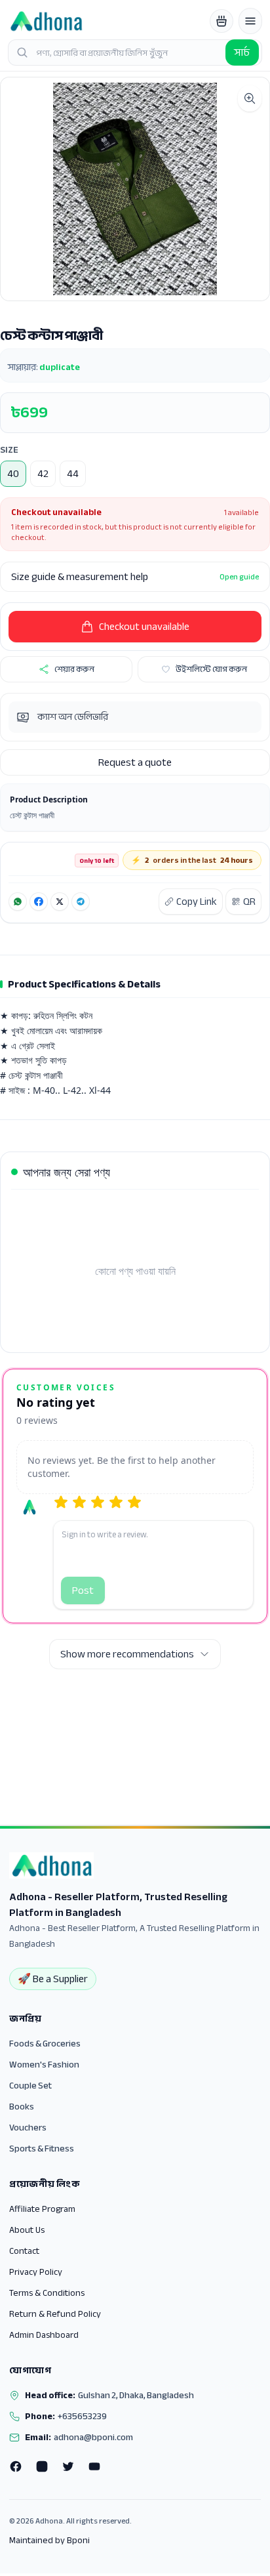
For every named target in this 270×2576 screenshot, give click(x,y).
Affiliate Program (42, 2209)
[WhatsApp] (18, 902)
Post (83, 1590)
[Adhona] (46, 21)
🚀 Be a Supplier (53, 1979)
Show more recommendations (127, 1654)
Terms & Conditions (47, 2293)
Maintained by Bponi (49, 2541)
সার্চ (242, 52)
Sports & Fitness (42, 2149)
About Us (27, 2230)
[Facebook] (39, 902)
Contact (24, 2251)
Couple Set (30, 2086)
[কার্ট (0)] (222, 21)
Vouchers (28, 2128)
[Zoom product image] (250, 98)
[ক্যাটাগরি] (250, 21)
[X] (60, 902)
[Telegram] (81, 902)
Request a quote (135, 762)
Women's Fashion (44, 2065)
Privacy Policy (36, 2272)
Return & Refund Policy (55, 2314)
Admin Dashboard (44, 2335)
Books (22, 2107)
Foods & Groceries (45, 2044)
